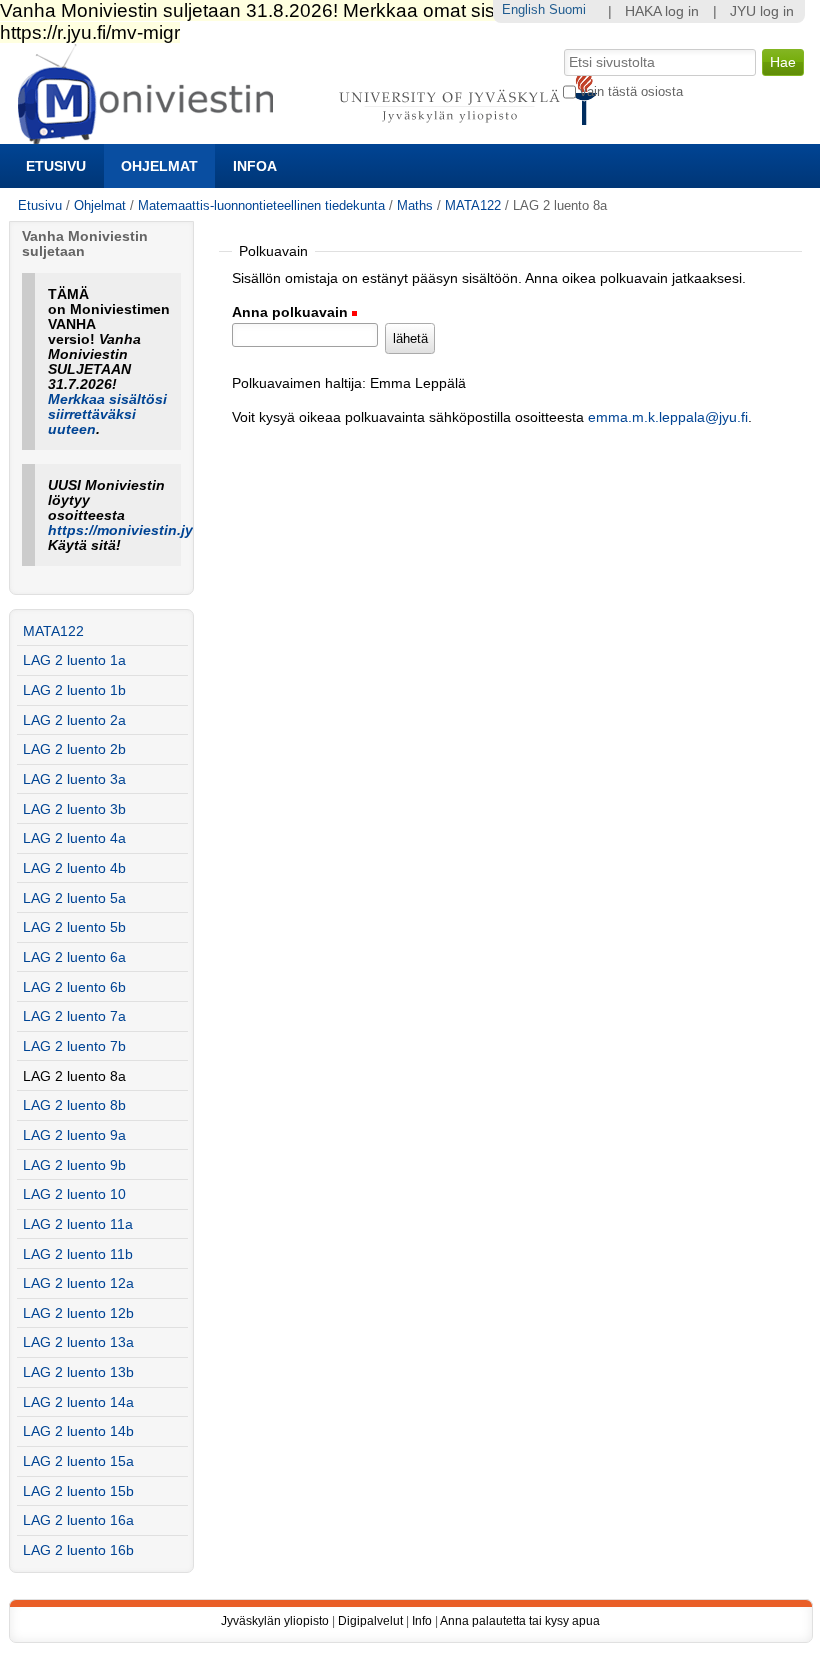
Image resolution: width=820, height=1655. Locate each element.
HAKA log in (662, 11)
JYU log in (762, 11)
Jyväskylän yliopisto (275, 1621)
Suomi (567, 9)
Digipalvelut (370, 1621)
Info (422, 1621)
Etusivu (56, 166)
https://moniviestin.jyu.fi (131, 530)
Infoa (255, 166)
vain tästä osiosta (631, 91)
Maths (415, 205)
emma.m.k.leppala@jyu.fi (668, 417)
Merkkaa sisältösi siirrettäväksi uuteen (107, 414)
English (523, 9)
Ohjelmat (159, 166)
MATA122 (473, 205)
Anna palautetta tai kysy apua (520, 1621)
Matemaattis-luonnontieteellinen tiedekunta (261, 205)
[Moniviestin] (313, 135)
